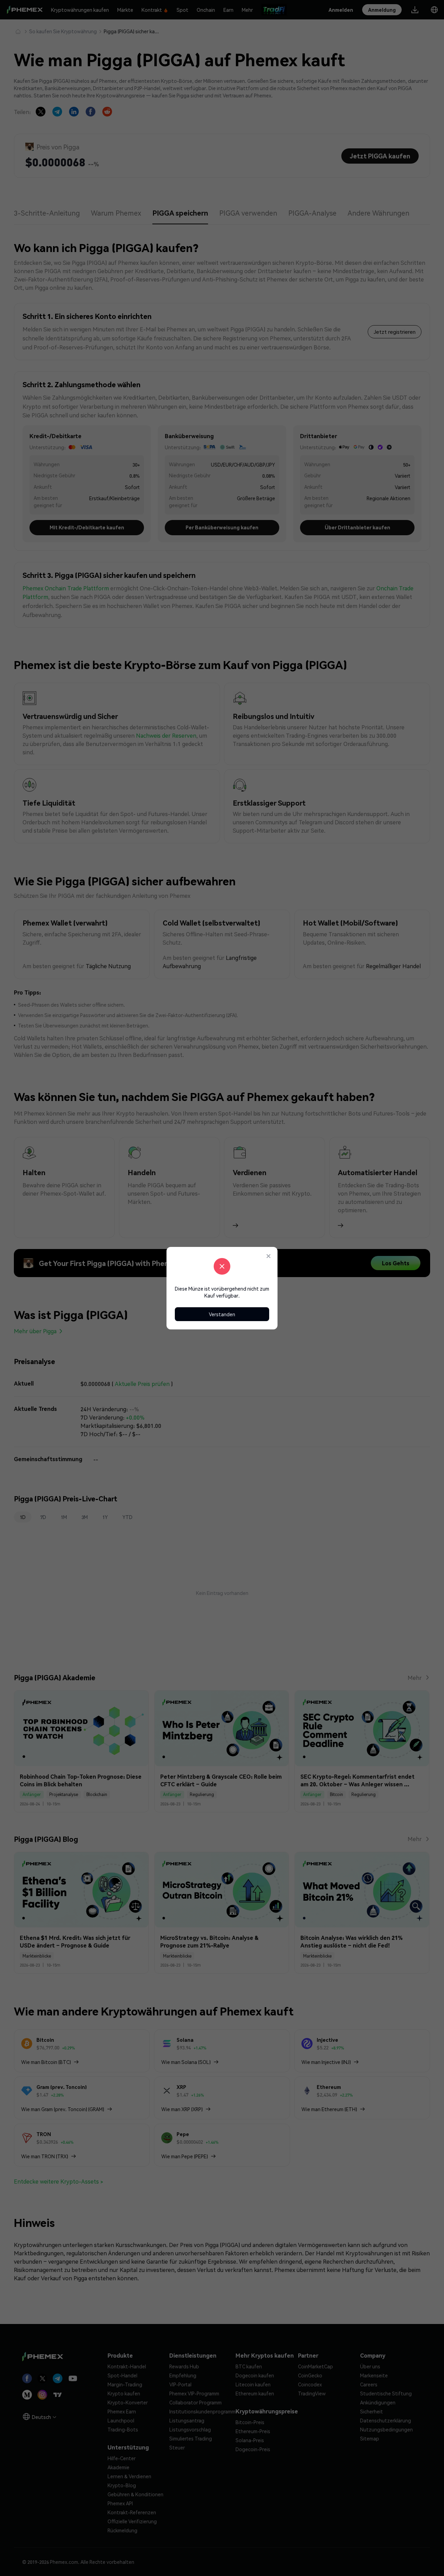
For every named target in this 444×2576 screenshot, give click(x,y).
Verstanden (222, 1314)
